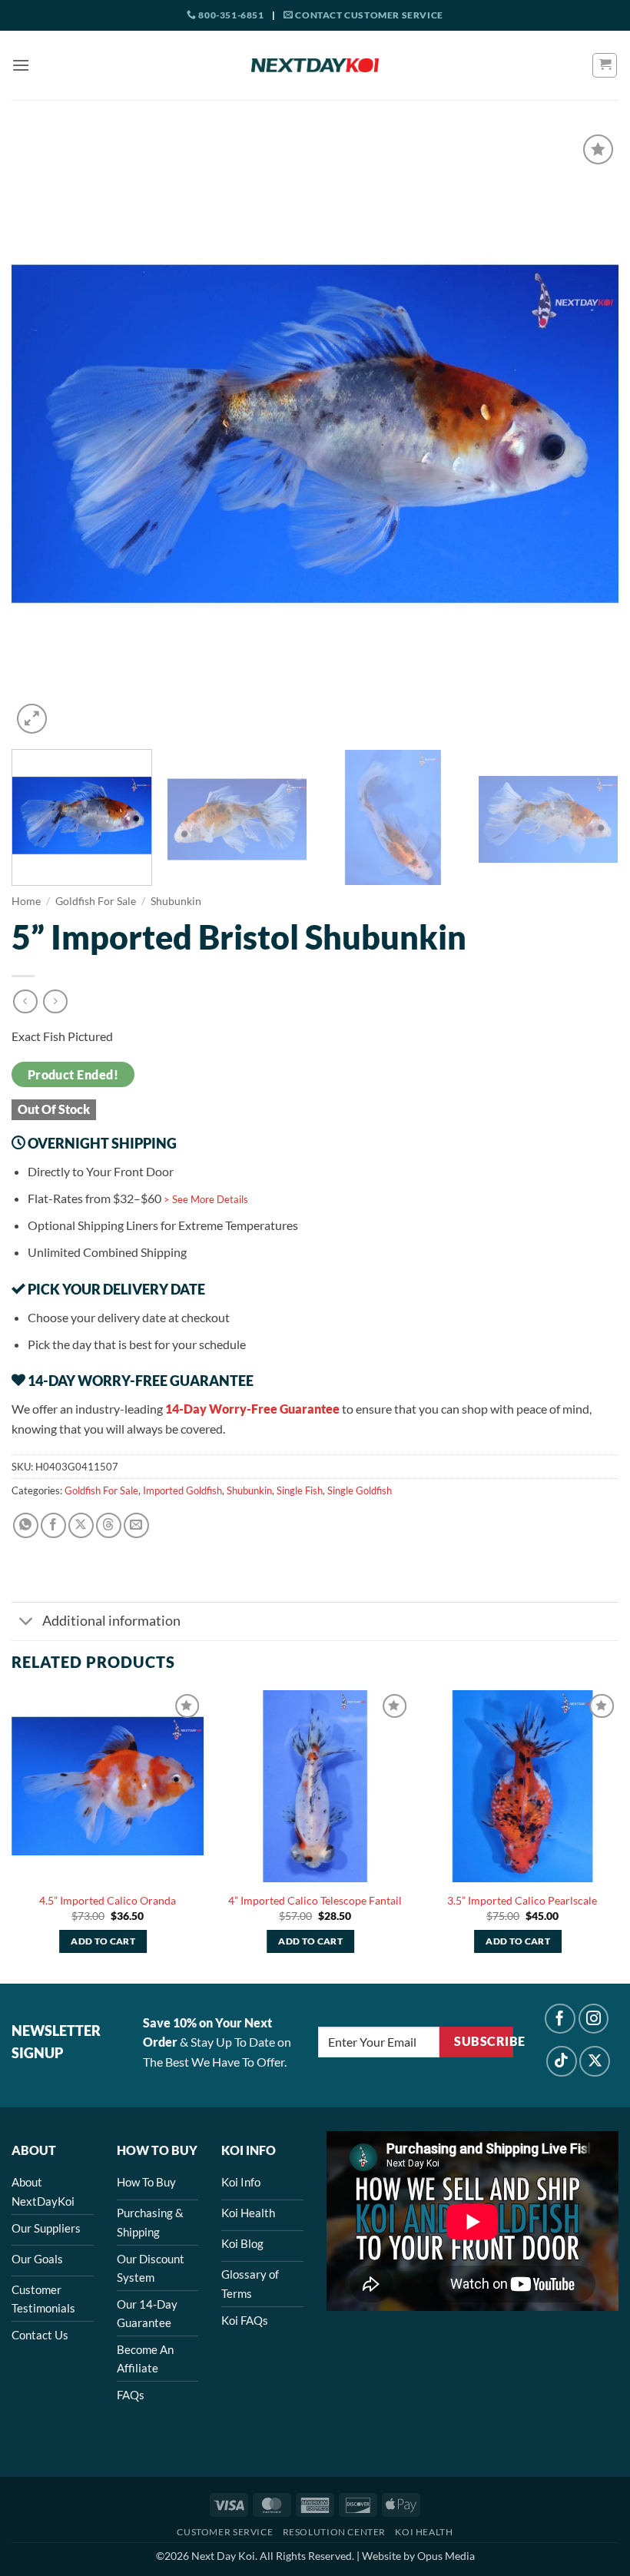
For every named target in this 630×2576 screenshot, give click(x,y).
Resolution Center (334, 2532)
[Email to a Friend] (136, 1525)
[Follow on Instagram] (594, 2019)
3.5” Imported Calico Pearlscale (522, 1900)
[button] (21, 65)
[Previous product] (55, 1001)
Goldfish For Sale (96, 901)
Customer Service (225, 2532)
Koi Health (424, 2532)
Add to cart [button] (103, 1941)
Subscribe (484, 2041)
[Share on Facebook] (53, 1525)
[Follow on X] (595, 2061)
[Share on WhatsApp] (26, 1525)
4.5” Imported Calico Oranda (108, 1900)
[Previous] (43, 434)
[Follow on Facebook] (560, 2019)
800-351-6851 (230, 15)
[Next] (587, 434)
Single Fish (300, 1490)
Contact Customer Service (368, 15)
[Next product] (25, 1001)
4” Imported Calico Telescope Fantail (315, 1900)
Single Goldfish (360, 1490)
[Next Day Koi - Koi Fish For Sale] (315, 65)
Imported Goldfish (182, 1490)
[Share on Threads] (109, 1525)
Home (26, 901)
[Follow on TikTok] (562, 2061)
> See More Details (206, 1199)
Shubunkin (176, 901)
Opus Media (446, 2556)
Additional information (111, 1621)
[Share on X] (81, 1525)
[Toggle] (27, 1623)
